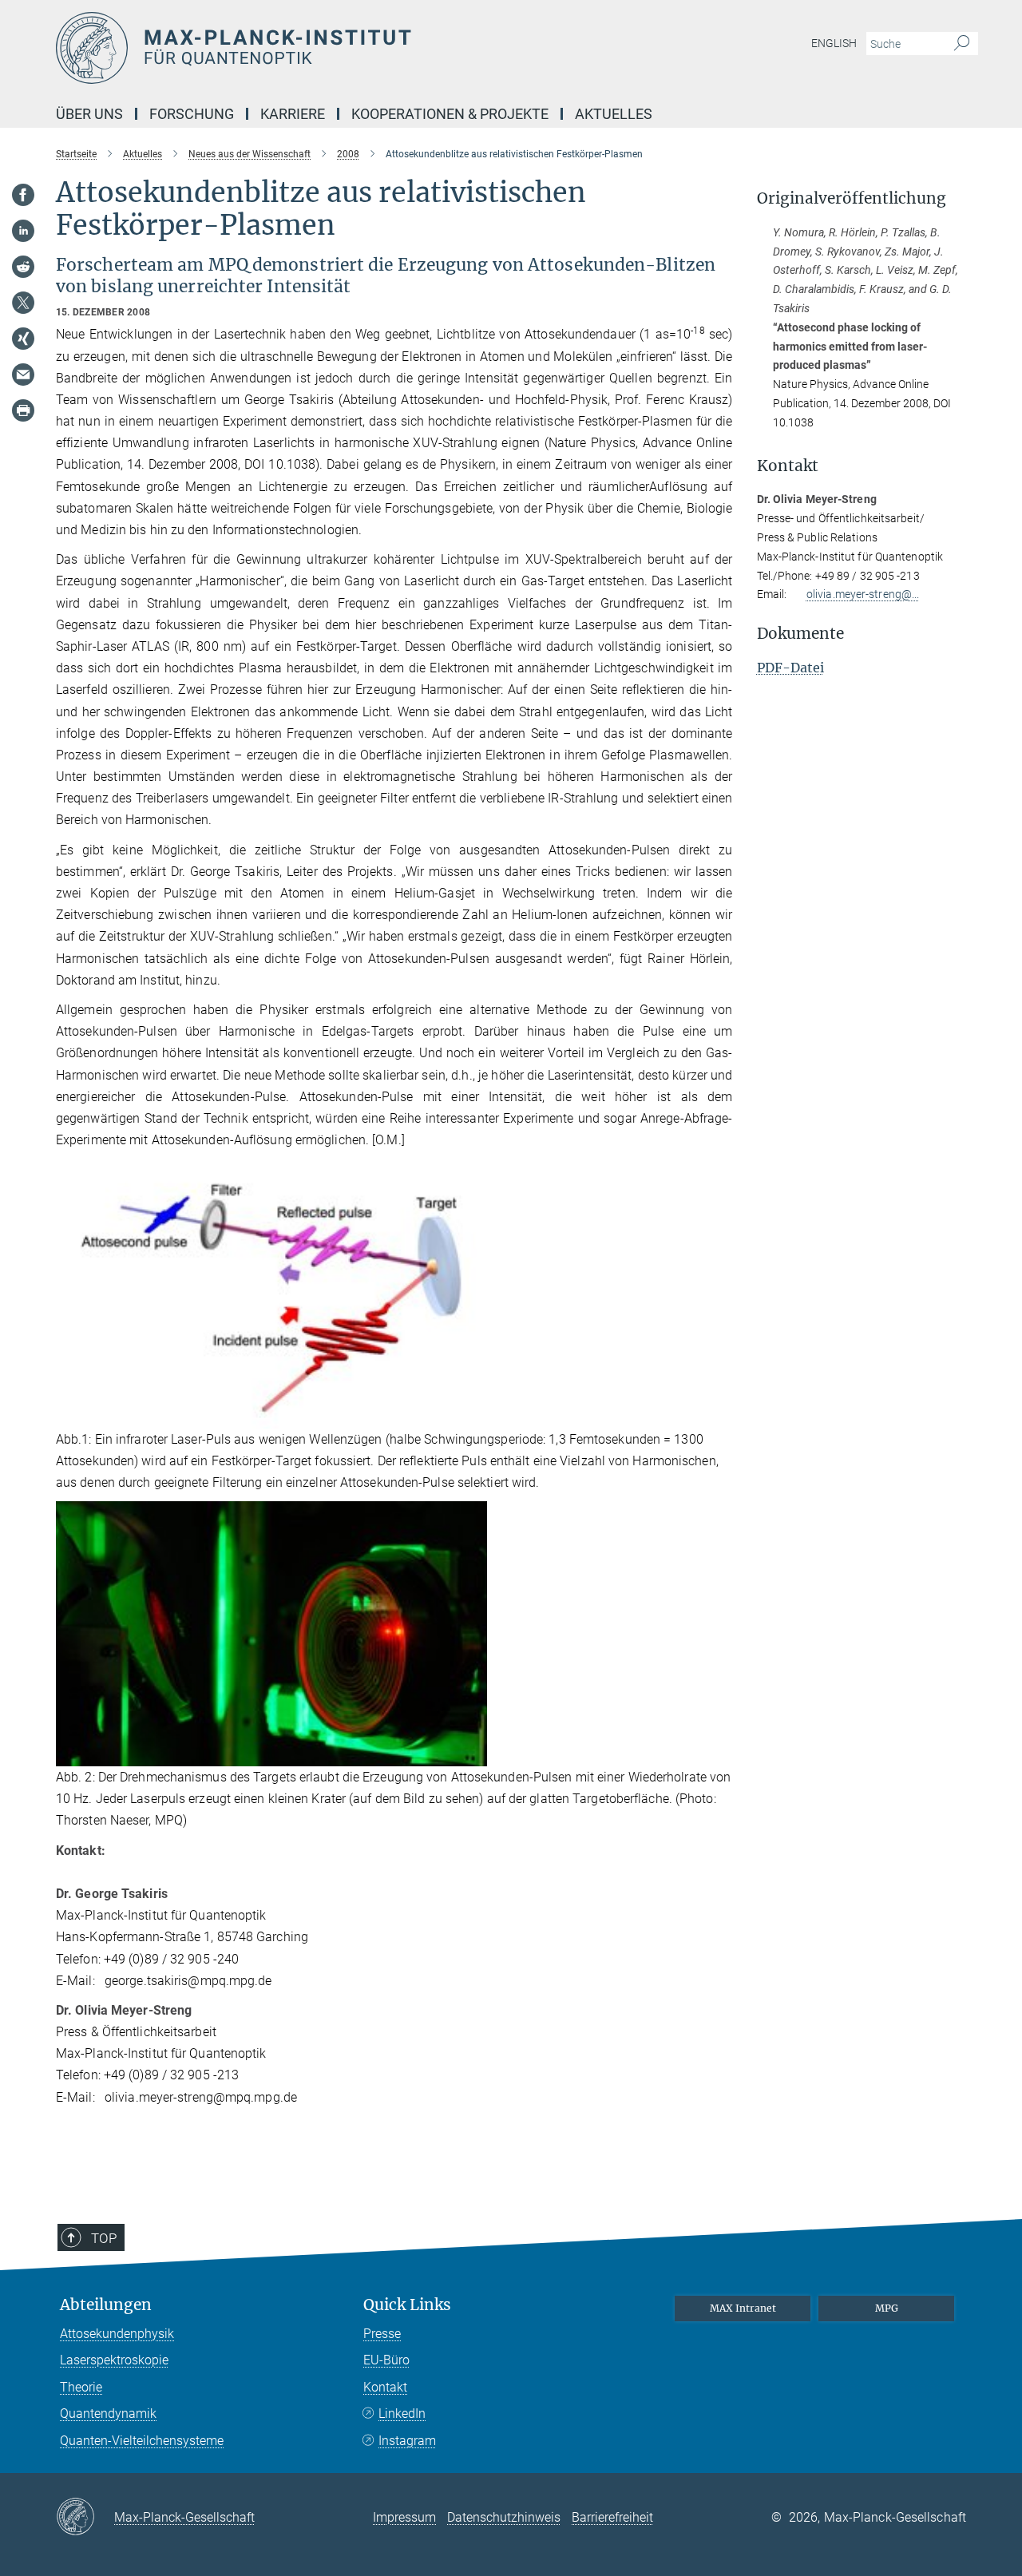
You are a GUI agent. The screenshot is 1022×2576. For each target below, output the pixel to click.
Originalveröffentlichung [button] (852, 198)
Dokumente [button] (800, 634)
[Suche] (962, 44)
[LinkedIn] (23, 231)
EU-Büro (386, 2360)
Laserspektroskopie (114, 2360)
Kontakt (385, 2387)
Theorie (81, 2387)
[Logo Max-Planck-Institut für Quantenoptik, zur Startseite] (355, 48)
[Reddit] (23, 267)
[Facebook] (23, 195)
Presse (382, 2334)
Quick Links (407, 2305)
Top (104, 2238)
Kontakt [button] (788, 466)
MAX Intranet (743, 2308)
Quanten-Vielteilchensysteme (142, 2441)
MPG (887, 2308)
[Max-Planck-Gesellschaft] (85, 2518)
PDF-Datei (790, 668)
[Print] (23, 410)
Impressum (404, 2517)
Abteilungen (106, 2305)
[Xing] (23, 339)
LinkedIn (402, 2414)
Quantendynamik (108, 2414)
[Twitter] (23, 303)
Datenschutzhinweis (504, 2517)
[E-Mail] (23, 375)
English (834, 43)
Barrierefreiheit (612, 2517)
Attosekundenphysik (117, 2334)
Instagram (407, 2441)
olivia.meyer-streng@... (863, 594)
